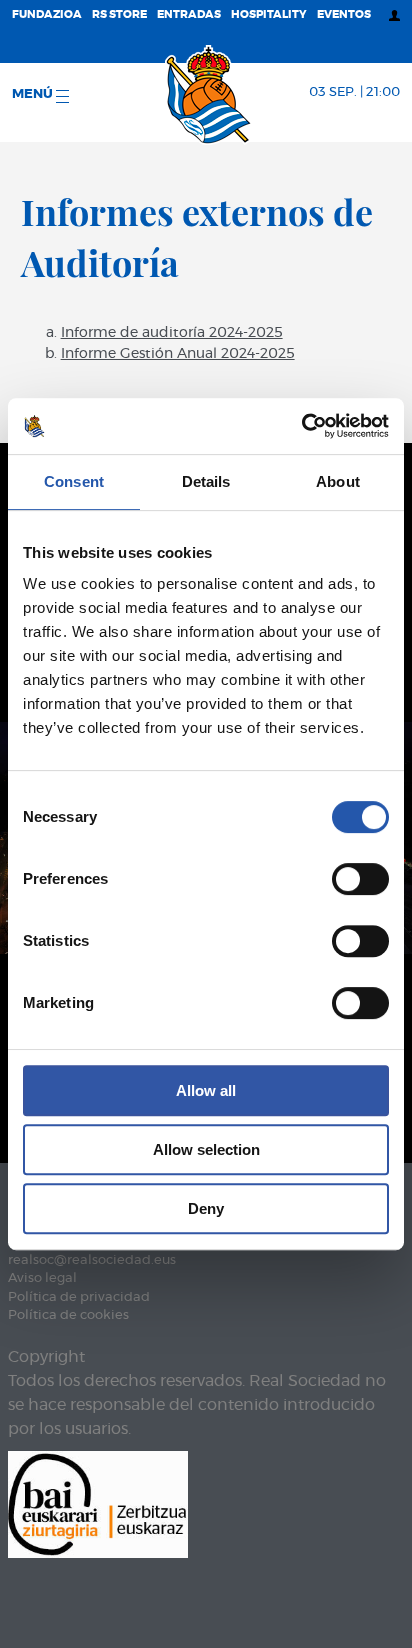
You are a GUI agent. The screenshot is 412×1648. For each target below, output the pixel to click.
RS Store (119, 14)
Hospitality (269, 14)
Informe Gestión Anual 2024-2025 (178, 354)
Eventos (344, 14)
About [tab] (338, 481)
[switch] (360, 879)
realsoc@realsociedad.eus (92, 1260)
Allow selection (206, 1149)
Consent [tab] (74, 481)
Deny (206, 1208)
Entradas (189, 14)
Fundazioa (47, 14)
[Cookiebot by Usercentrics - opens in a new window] (301, 426)
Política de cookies (68, 1315)
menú (34, 94)
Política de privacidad (79, 1297)
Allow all (206, 1090)
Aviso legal (42, 1278)
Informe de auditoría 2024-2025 (172, 333)
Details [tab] (206, 481)
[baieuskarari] (98, 1502)
